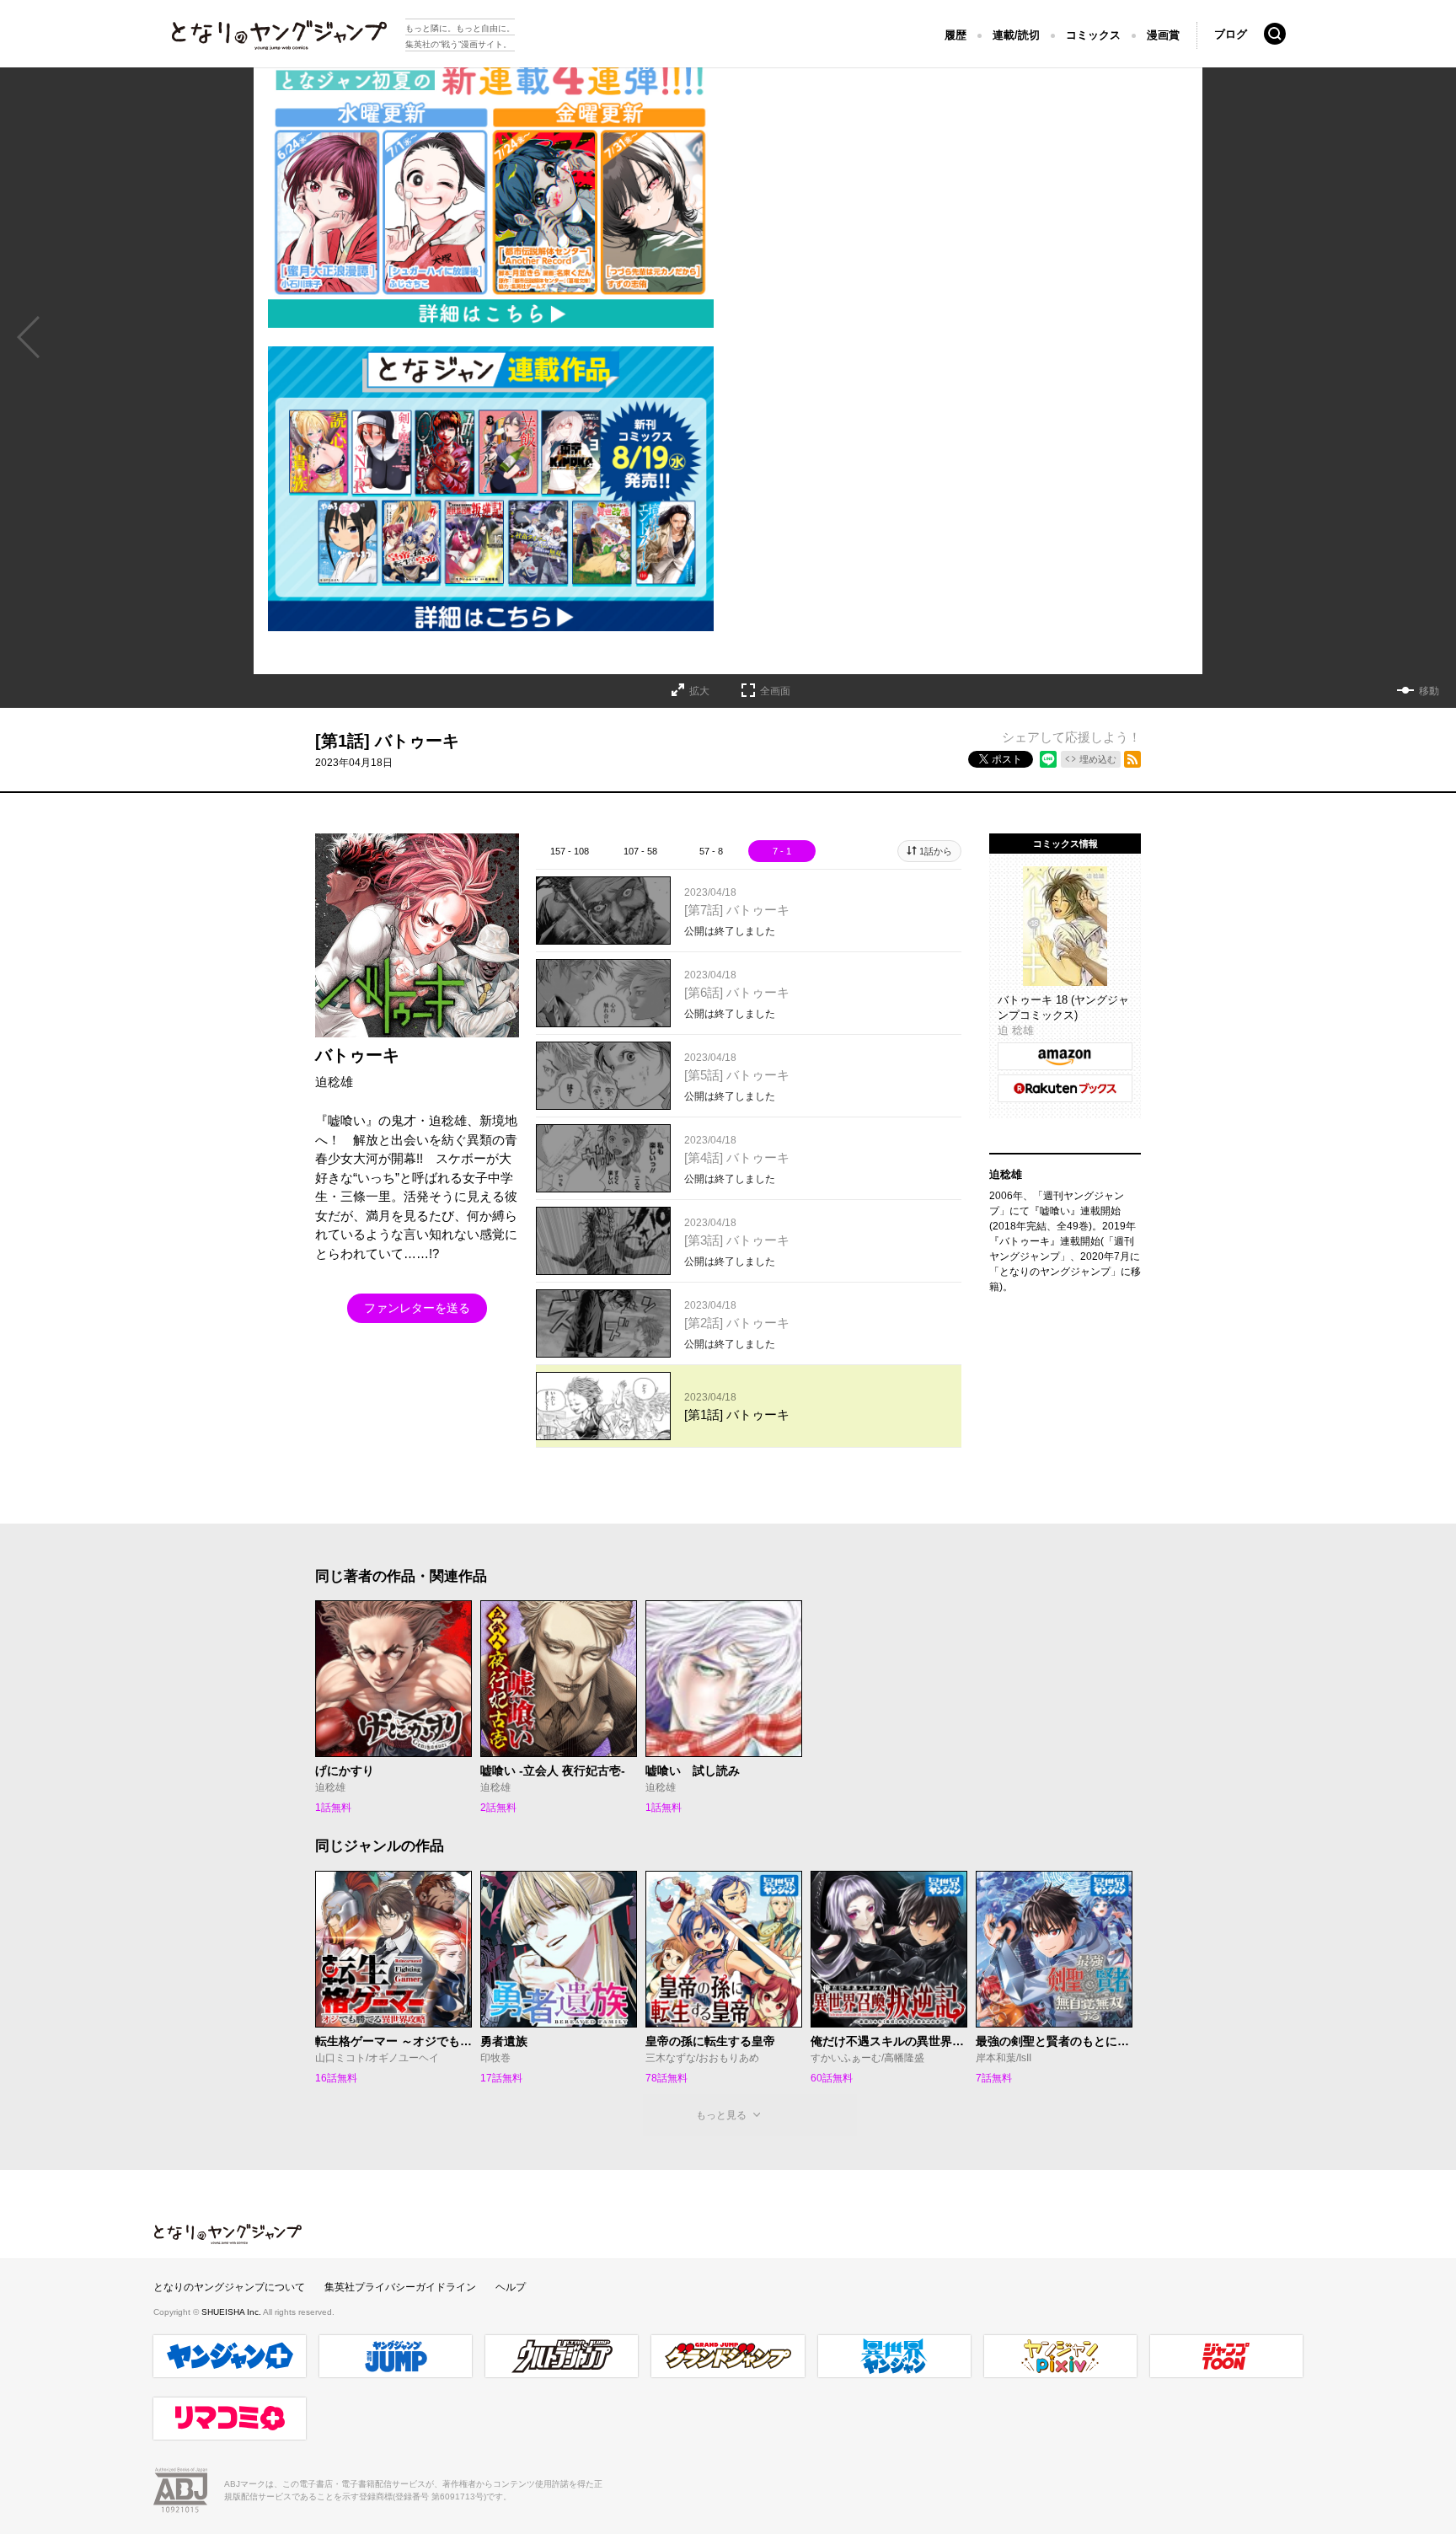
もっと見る (721, 2115)
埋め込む (1098, 759)
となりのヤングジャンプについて (229, 2287)
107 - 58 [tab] (640, 851)
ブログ (1231, 34)
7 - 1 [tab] (782, 851)
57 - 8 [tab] (711, 851)
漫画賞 (1163, 35)
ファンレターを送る (417, 1308)
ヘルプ (511, 2287)
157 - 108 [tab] (570, 851)
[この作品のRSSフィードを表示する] (1132, 759)
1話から (936, 851)
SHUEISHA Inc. (232, 2312)
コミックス (1093, 35)
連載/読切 (1016, 35)
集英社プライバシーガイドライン (400, 2287)
